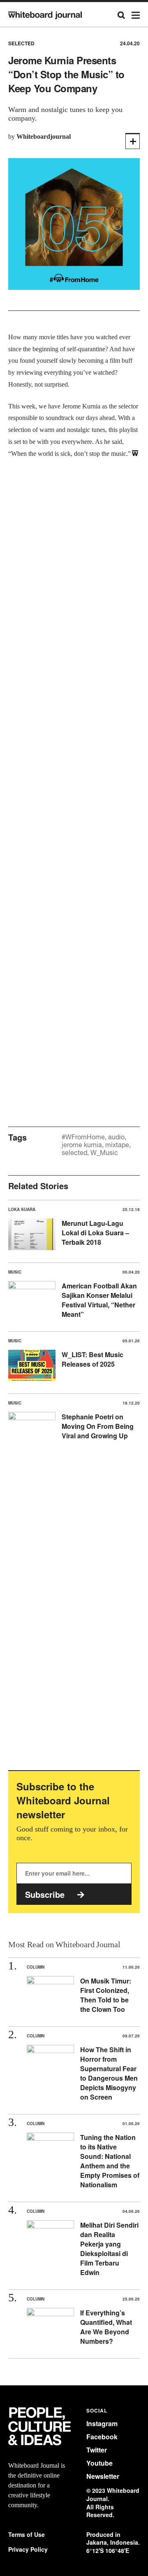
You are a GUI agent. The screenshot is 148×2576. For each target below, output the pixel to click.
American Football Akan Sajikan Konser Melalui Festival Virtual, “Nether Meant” (99, 1300)
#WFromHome (83, 1137)
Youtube (99, 2463)
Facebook (102, 2437)
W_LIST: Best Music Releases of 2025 (92, 1359)
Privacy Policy (28, 2549)
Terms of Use (27, 2535)
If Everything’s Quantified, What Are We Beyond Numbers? (106, 2327)
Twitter (97, 2450)
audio (116, 1137)
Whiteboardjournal (44, 136)
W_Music (104, 1153)
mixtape (117, 1145)
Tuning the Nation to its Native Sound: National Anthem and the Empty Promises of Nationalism (110, 2161)
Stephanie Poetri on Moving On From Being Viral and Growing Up (98, 1426)
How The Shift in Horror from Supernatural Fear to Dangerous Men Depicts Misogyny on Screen (109, 2073)
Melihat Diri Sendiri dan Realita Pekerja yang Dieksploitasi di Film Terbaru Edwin (109, 2249)
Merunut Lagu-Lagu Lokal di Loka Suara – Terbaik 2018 (95, 1233)
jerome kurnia (82, 1145)
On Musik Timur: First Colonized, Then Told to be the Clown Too (106, 1995)
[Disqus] (74, 780)
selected (74, 1153)
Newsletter (103, 2476)
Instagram (102, 2423)
